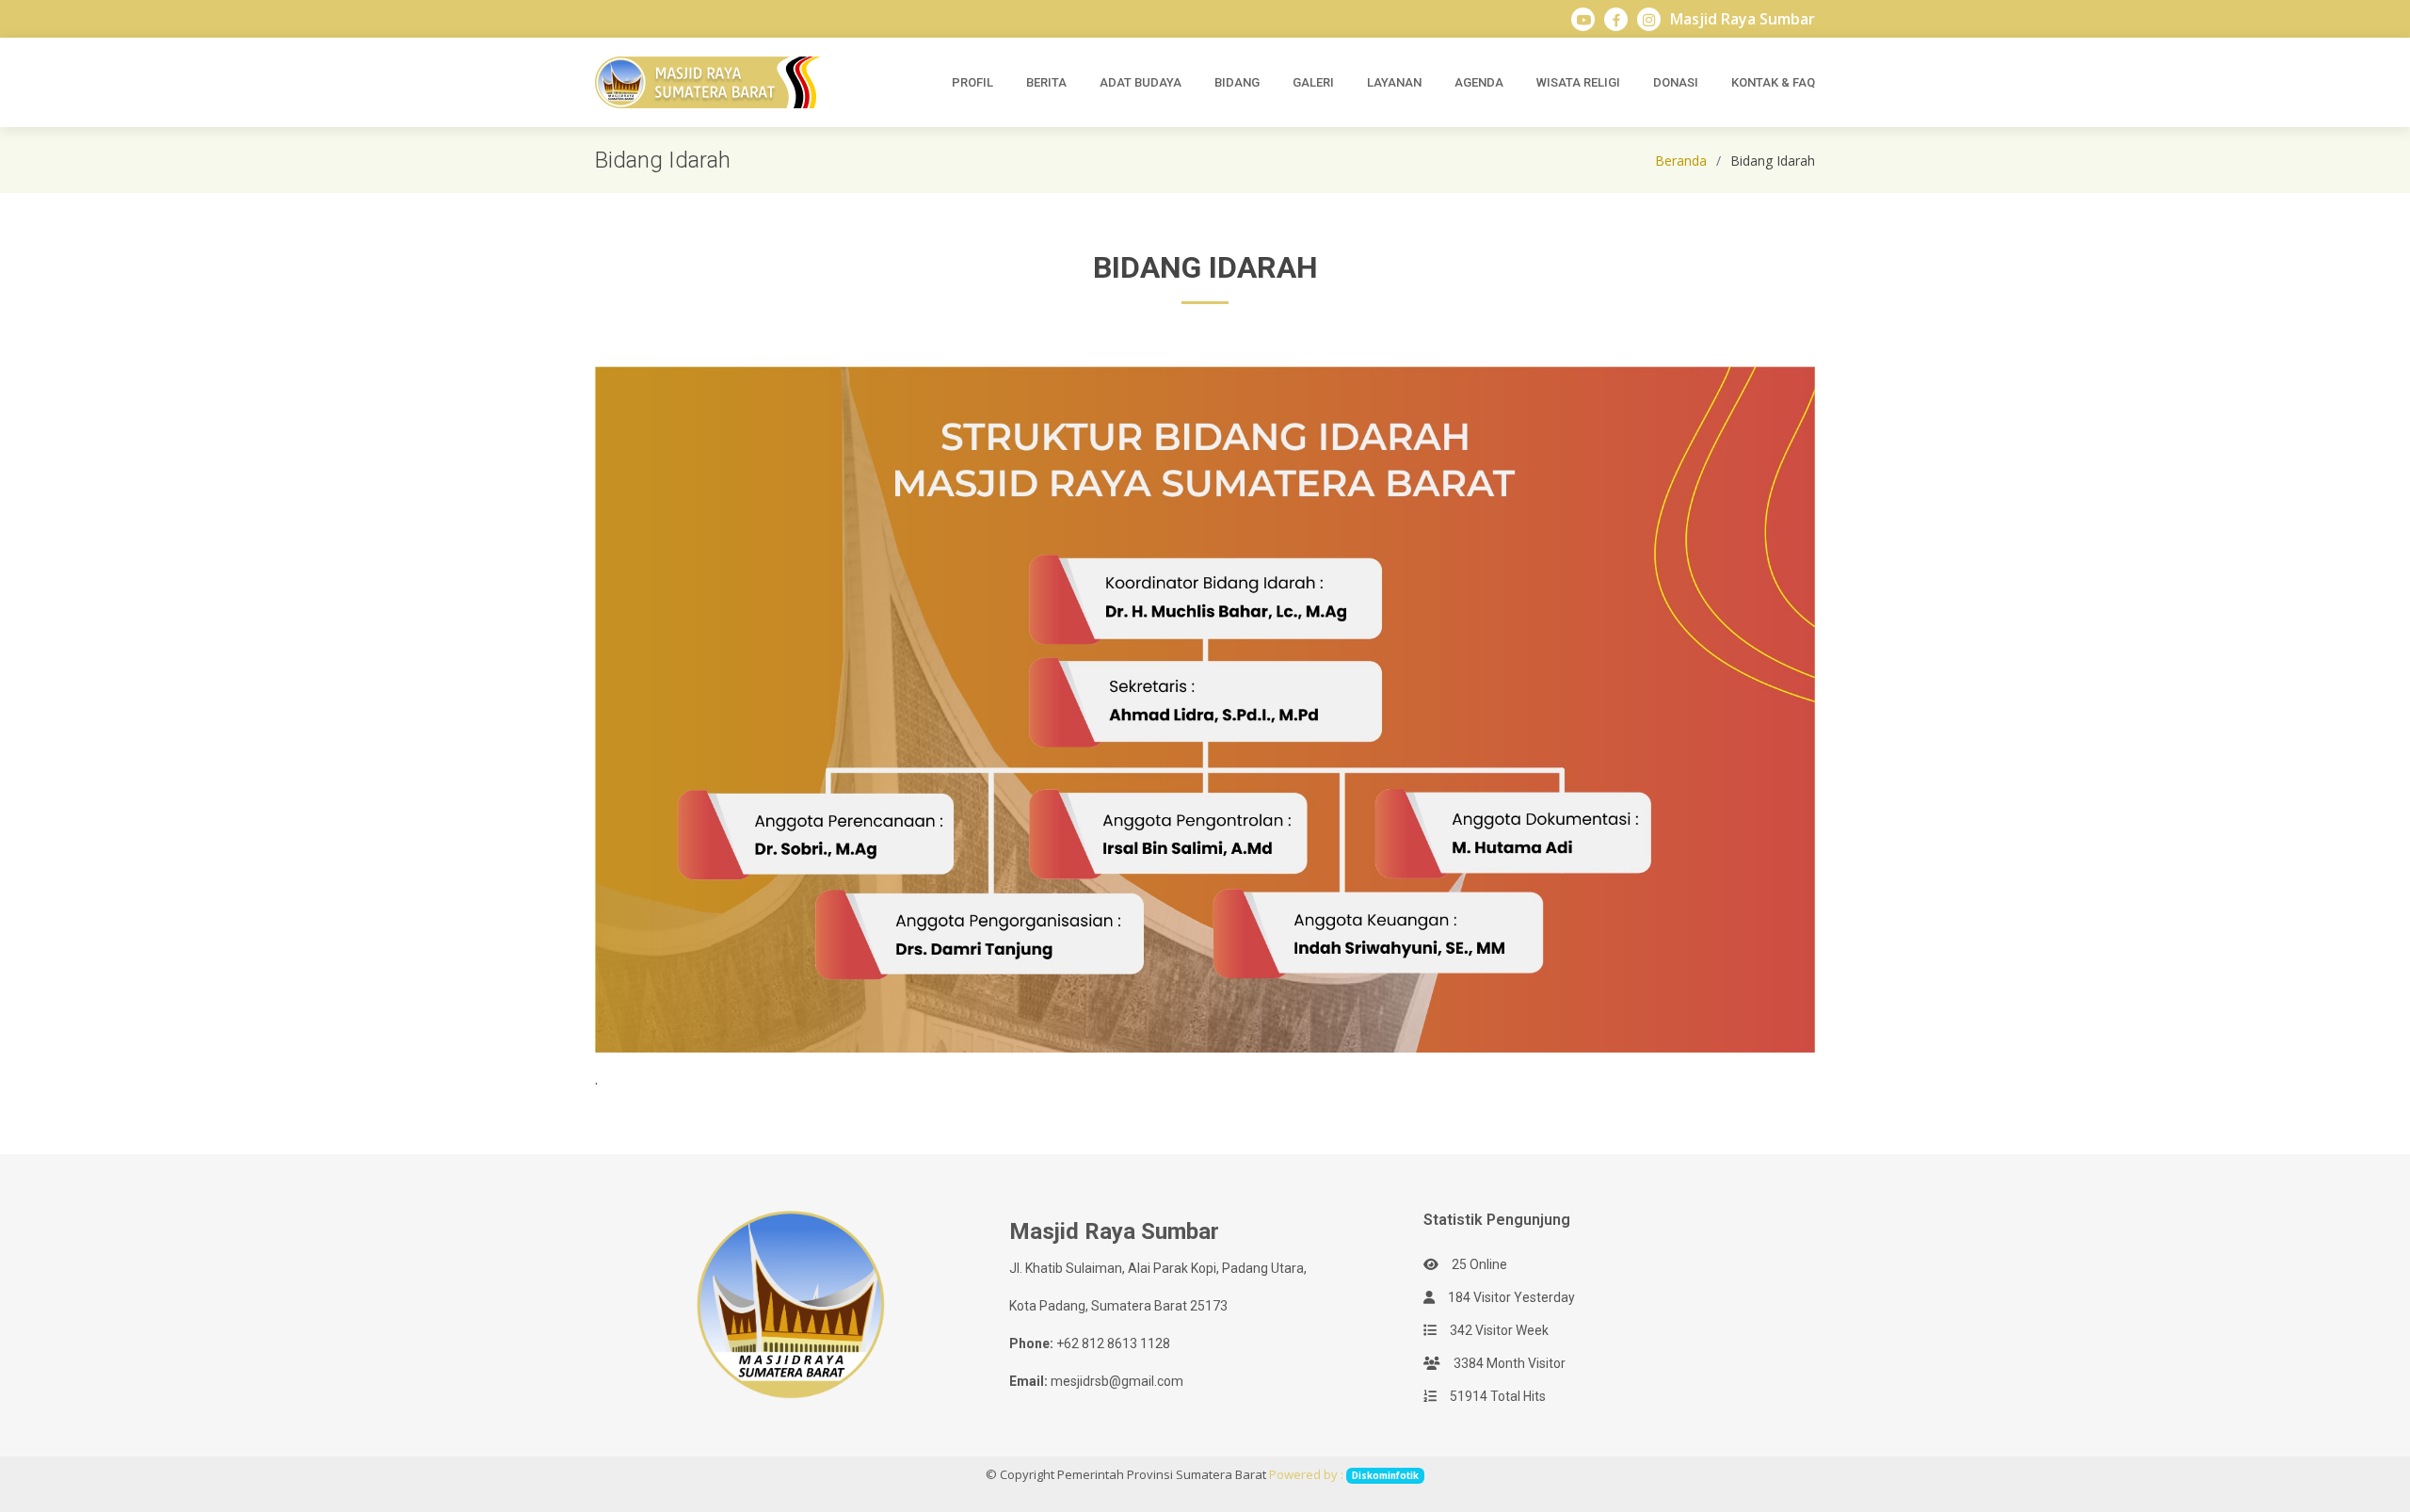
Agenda (1479, 82)
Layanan (1394, 82)
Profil (972, 82)
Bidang (1237, 82)
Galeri (1313, 82)
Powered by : (1344, 1474)
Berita (1046, 82)
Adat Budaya (1141, 82)
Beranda (1681, 161)
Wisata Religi (1578, 82)
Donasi (1676, 82)
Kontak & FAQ (1773, 82)
